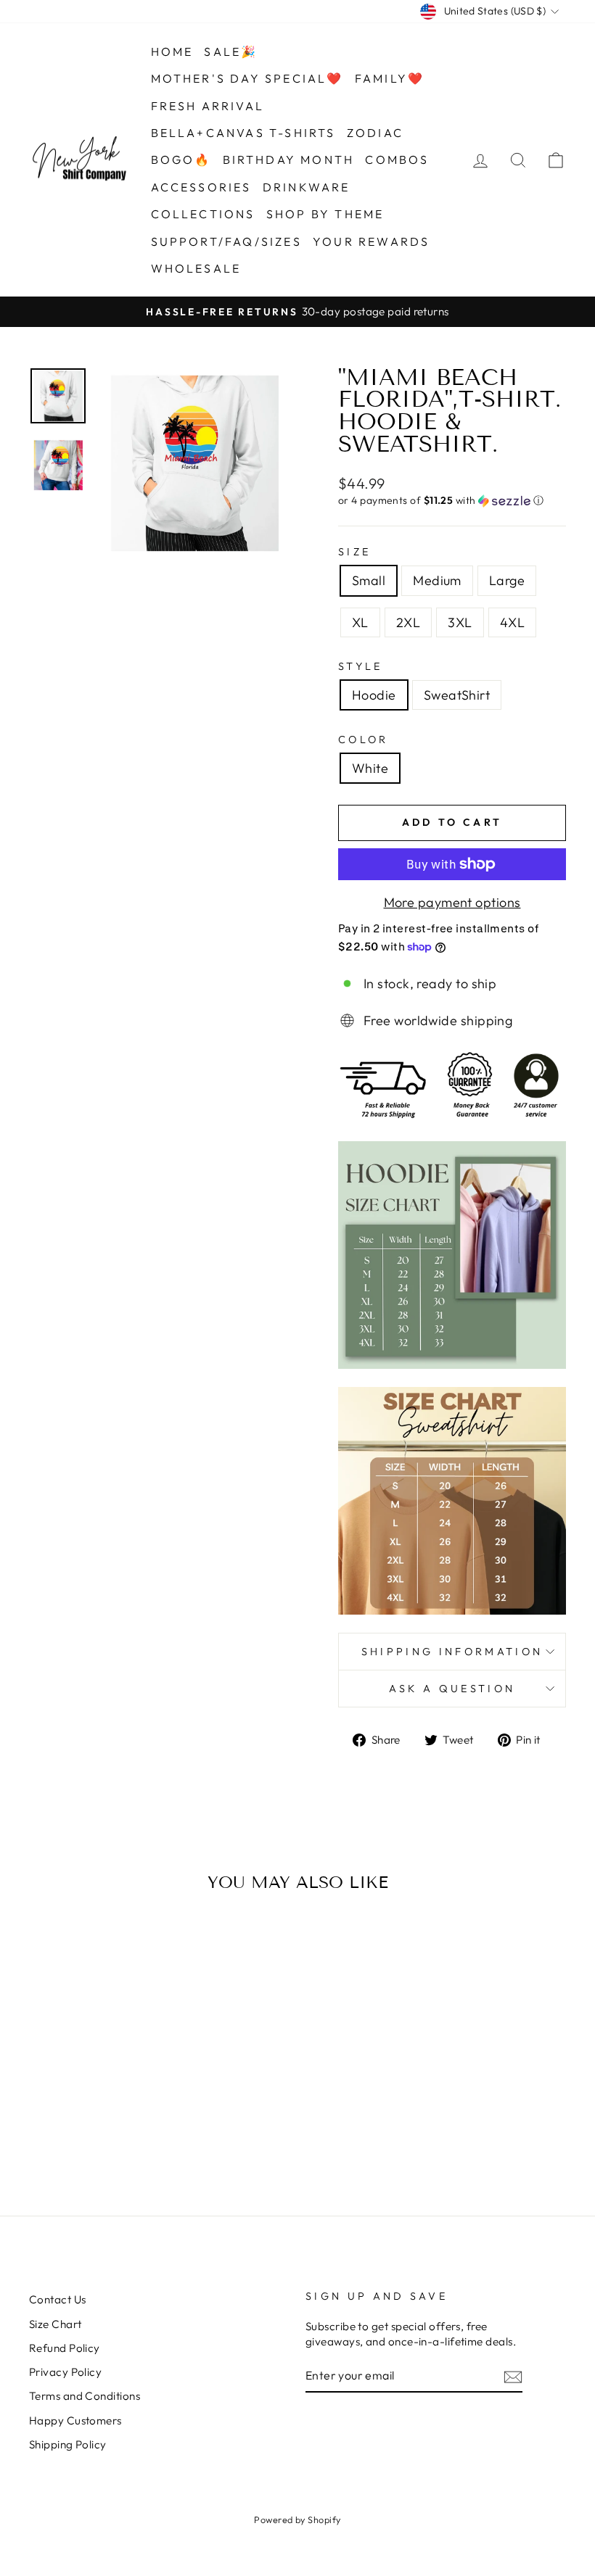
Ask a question (452, 1689)
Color (364, 740)
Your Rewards (371, 241)
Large (507, 580)
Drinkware (307, 187)
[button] (452, 501)
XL (360, 622)
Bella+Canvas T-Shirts (243, 133)
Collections (203, 214)
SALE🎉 (231, 51)
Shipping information (452, 1652)
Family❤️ (390, 78)
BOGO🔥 (181, 160)
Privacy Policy (65, 2372)
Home (172, 51)
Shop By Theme (325, 214)
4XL (512, 622)
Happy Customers (75, 2420)
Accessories (201, 187)
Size (354, 552)
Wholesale (196, 268)
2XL (408, 622)
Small (369, 580)
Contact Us (58, 2299)
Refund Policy (65, 2348)
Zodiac (375, 133)
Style (361, 666)
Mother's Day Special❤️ (247, 78)
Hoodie (374, 695)
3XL (460, 622)
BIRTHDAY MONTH (289, 160)
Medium (437, 580)
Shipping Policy (68, 2444)
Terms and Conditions (85, 2396)
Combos (397, 160)
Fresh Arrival (208, 106)
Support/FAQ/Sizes (226, 241)
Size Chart (56, 2324)
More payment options (452, 902)
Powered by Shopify (297, 2519)
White (370, 768)
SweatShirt (457, 695)
